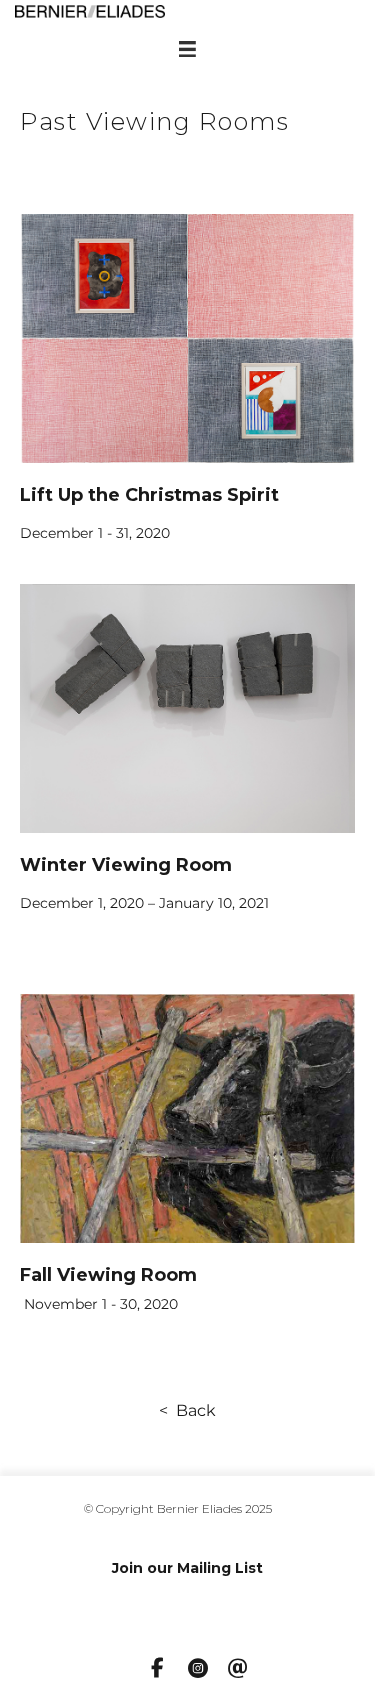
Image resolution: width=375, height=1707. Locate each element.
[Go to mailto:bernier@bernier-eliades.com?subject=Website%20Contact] (238, 1670)
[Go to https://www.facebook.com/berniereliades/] (158, 1669)
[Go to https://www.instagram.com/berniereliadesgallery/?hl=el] (198, 1670)
